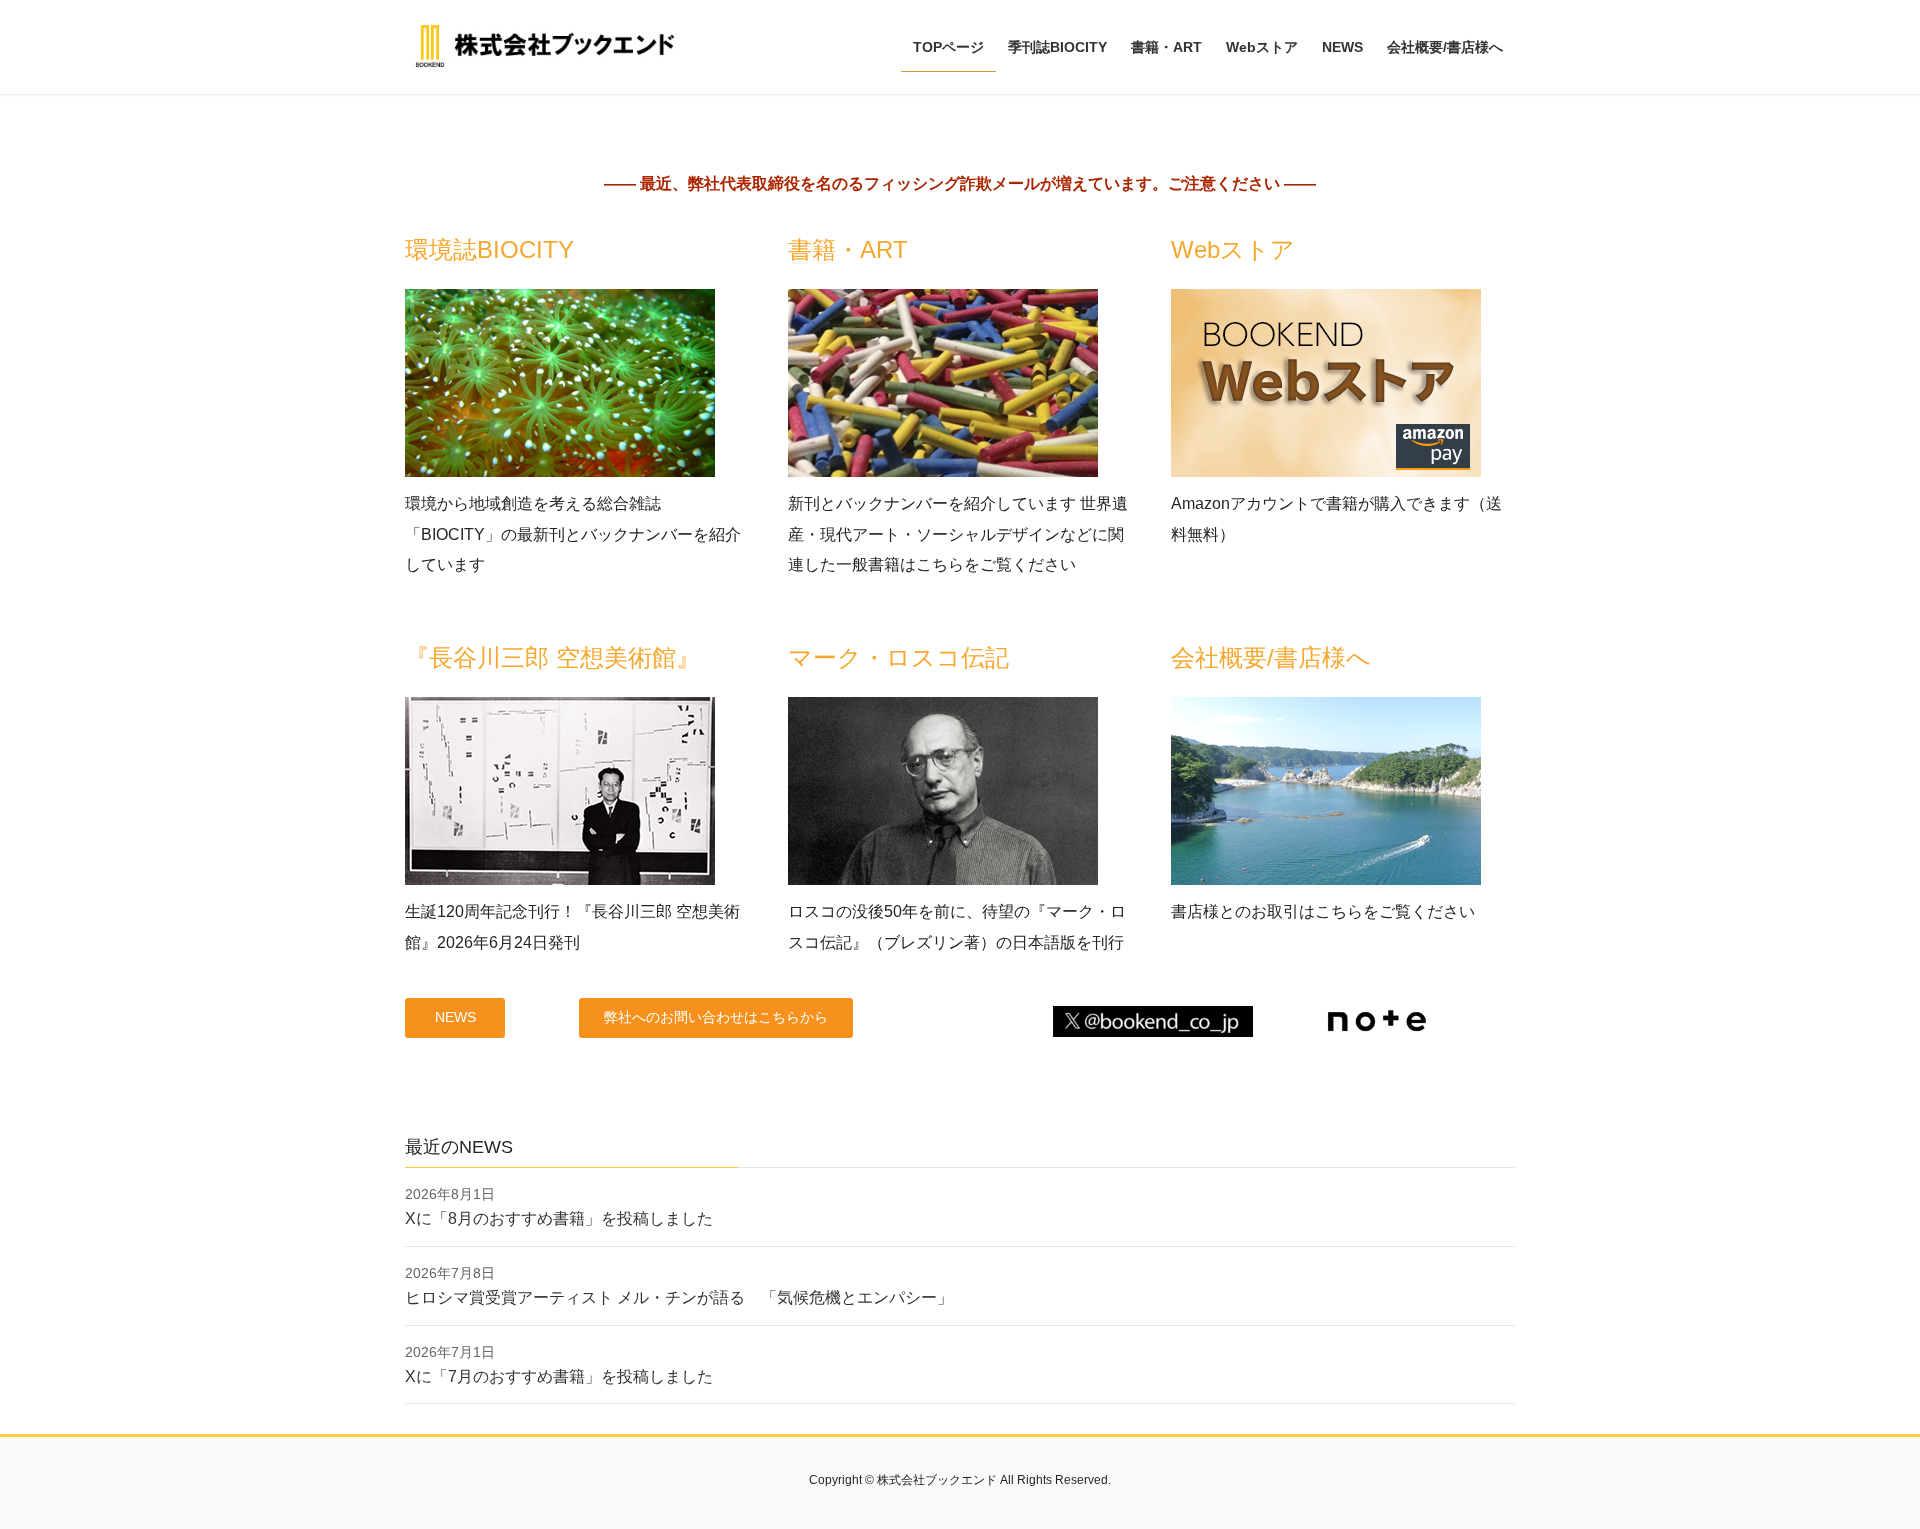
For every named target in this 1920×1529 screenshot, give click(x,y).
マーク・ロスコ (874, 657)
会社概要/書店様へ (1271, 657)
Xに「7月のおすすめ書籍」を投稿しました (559, 1376)
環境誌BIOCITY (489, 249)
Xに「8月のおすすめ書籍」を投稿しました (559, 1218)
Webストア (1233, 249)
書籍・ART (848, 249)
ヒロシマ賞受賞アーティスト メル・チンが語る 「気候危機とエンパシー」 (679, 1297)
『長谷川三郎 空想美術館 (540, 657)
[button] (455, 1018)
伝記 (985, 657)
